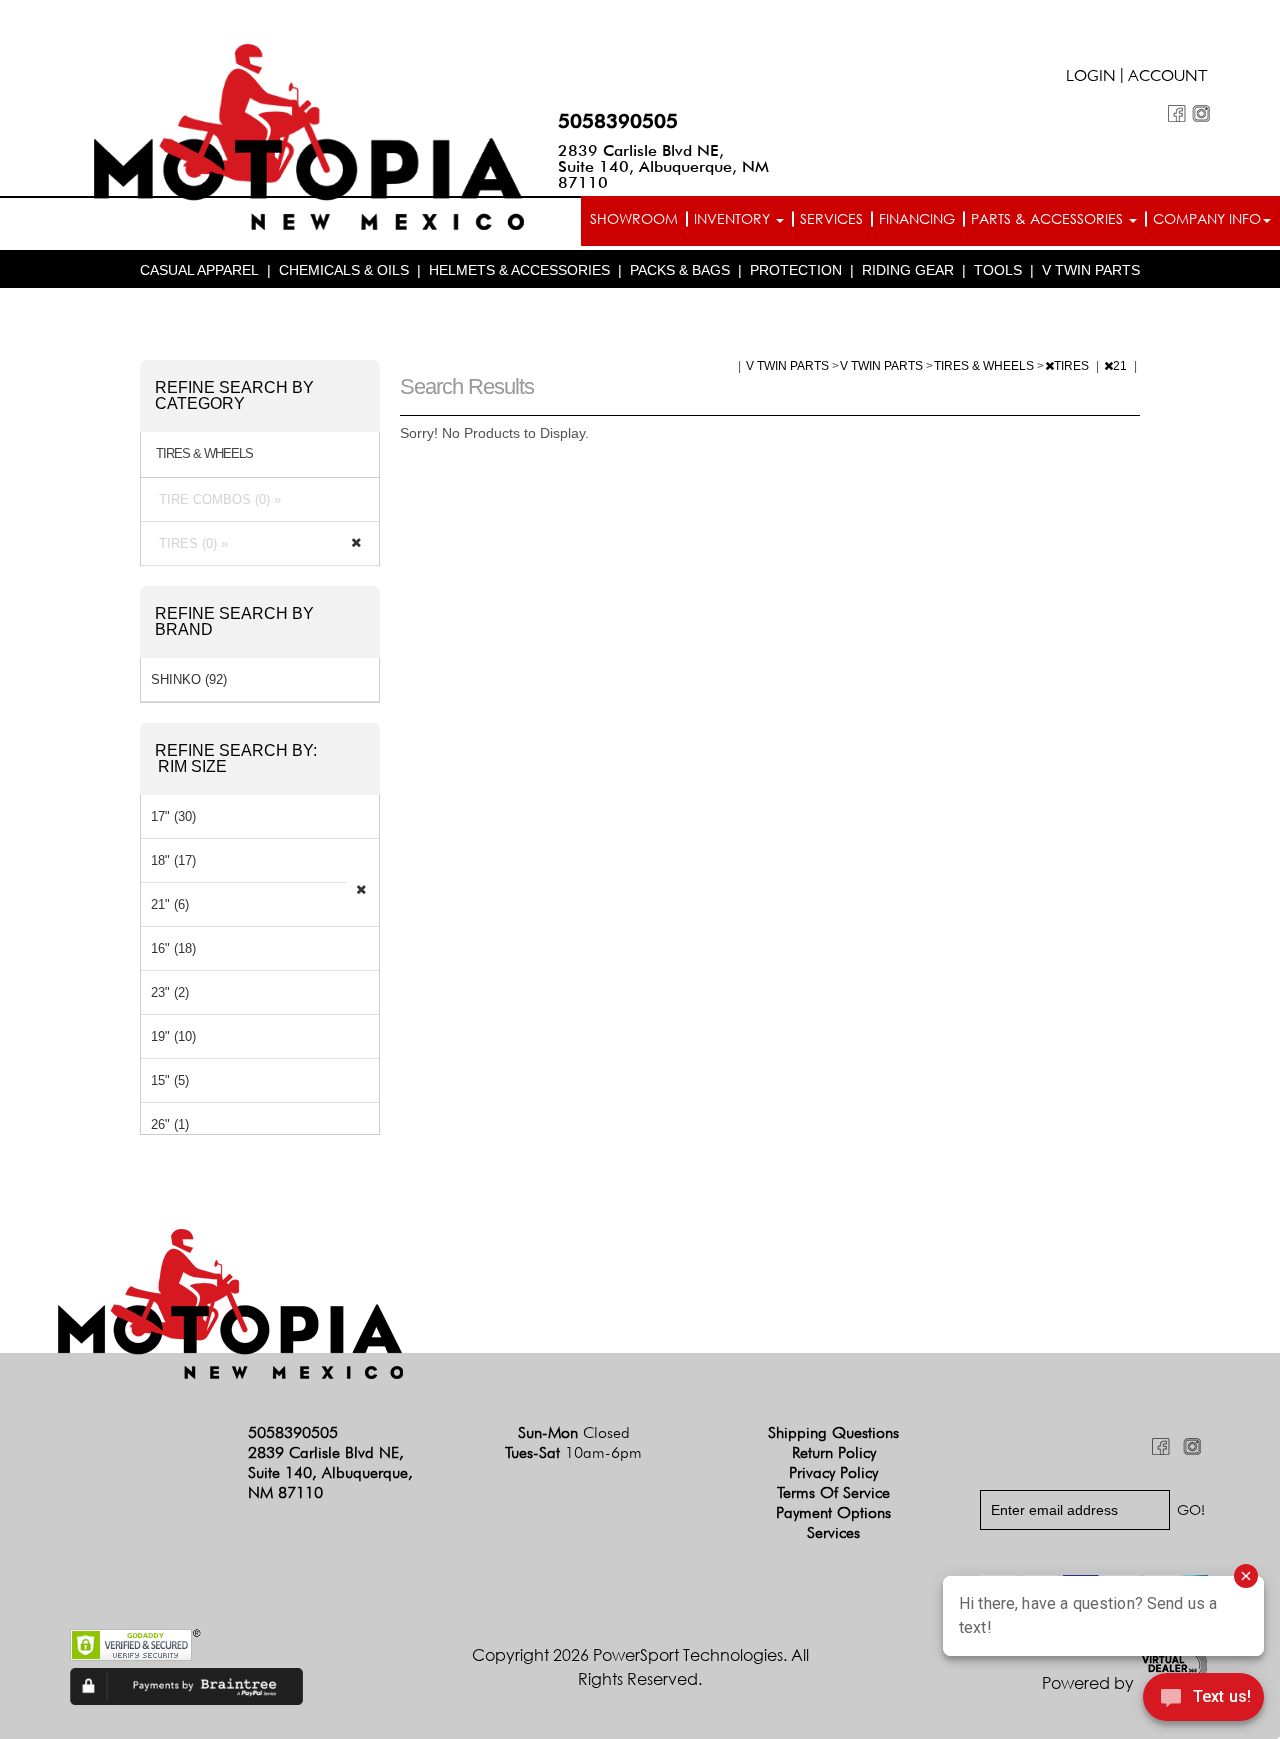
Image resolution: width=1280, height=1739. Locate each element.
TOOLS (998, 270)
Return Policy (834, 1452)
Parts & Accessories (1049, 218)
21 (1121, 366)
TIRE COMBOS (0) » (216, 499)
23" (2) (170, 992)
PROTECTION (796, 270)
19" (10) (173, 1036)
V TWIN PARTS (1091, 270)
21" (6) (170, 904)
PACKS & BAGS (680, 270)
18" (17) (173, 860)
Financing (917, 218)
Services (831, 218)
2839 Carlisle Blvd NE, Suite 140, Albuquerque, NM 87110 (663, 166)
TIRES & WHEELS (985, 366)
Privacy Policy (833, 1472)
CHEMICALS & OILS (344, 270)
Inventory (734, 218)
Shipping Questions (833, 1432)
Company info (1207, 218)
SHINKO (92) (189, 679)
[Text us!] (1203, 1700)
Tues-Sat (573, 1452)
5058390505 (618, 121)
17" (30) (173, 816)
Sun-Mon (574, 1432)
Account (1168, 78)
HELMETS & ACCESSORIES (519, 270)
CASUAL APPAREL (199, 270)
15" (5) (170, 1080)
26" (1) (170, 1124)
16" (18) (173, 948)
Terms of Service (833, 1492)
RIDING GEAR (908, 270)
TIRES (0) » (189, 543)
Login (1091, 78)
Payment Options (833, 1512)
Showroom (634, 218)
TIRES (1073, 366)
